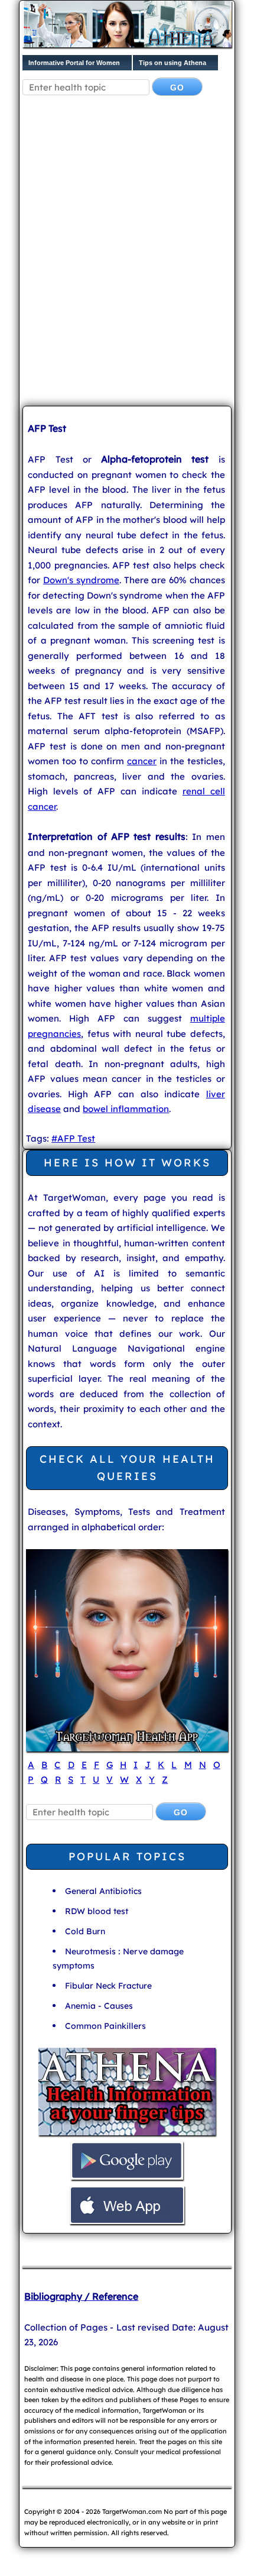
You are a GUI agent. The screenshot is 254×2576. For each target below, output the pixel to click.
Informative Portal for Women (74, 63)
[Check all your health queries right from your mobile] (127, 2134)
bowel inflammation (126, 1109)
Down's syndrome (81, 580)
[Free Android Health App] (127, 2178)
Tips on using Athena (172, 63)
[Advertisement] (127, 260)
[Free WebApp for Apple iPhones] (127, 2223)
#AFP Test (73, 1138)
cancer (142, 761)
